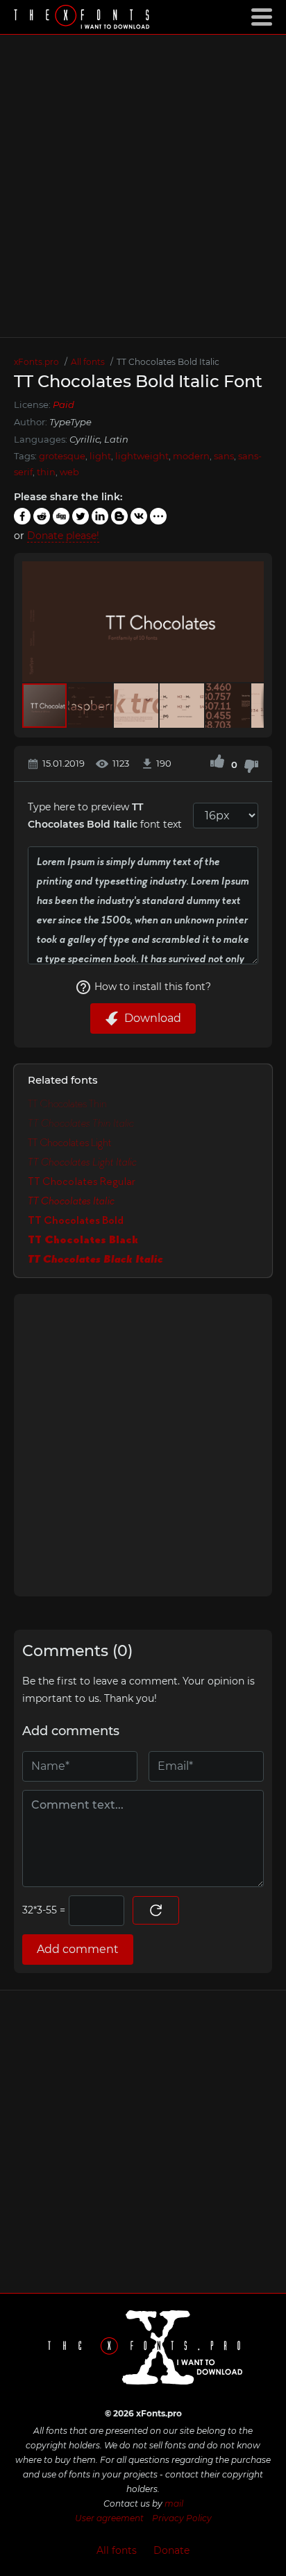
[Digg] (61, 516)
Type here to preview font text (105, 816)
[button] (251, 622)
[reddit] (42, 516)
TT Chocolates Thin (67, 1104)
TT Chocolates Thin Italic (81, 1123)
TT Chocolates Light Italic (82, 1162)
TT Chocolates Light (70, 1143)
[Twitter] (81, 516)
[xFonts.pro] (83, 18)
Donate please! (63, 536)
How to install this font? (153, 987)
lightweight (142, 456)
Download (153, 1018)
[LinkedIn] (100, 516)
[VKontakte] (139, 516)
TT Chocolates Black (83, 1240)
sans (224, 456)
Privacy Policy (182, 2518)
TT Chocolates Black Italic (95, 1259)
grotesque (62, 456)
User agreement (109, 2518)
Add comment (78, 1949)
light (100, 456)
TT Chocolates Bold (76, 1220)
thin (46, 472)
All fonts (117, 2550)
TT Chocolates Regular (82, 1182)
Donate (171, 2550)
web (69, 472)
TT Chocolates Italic (71, 1201)
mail (174, 2504)
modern (191, 456)
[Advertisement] (143, 186)
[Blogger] (119, 516)
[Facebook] (22, 516)
